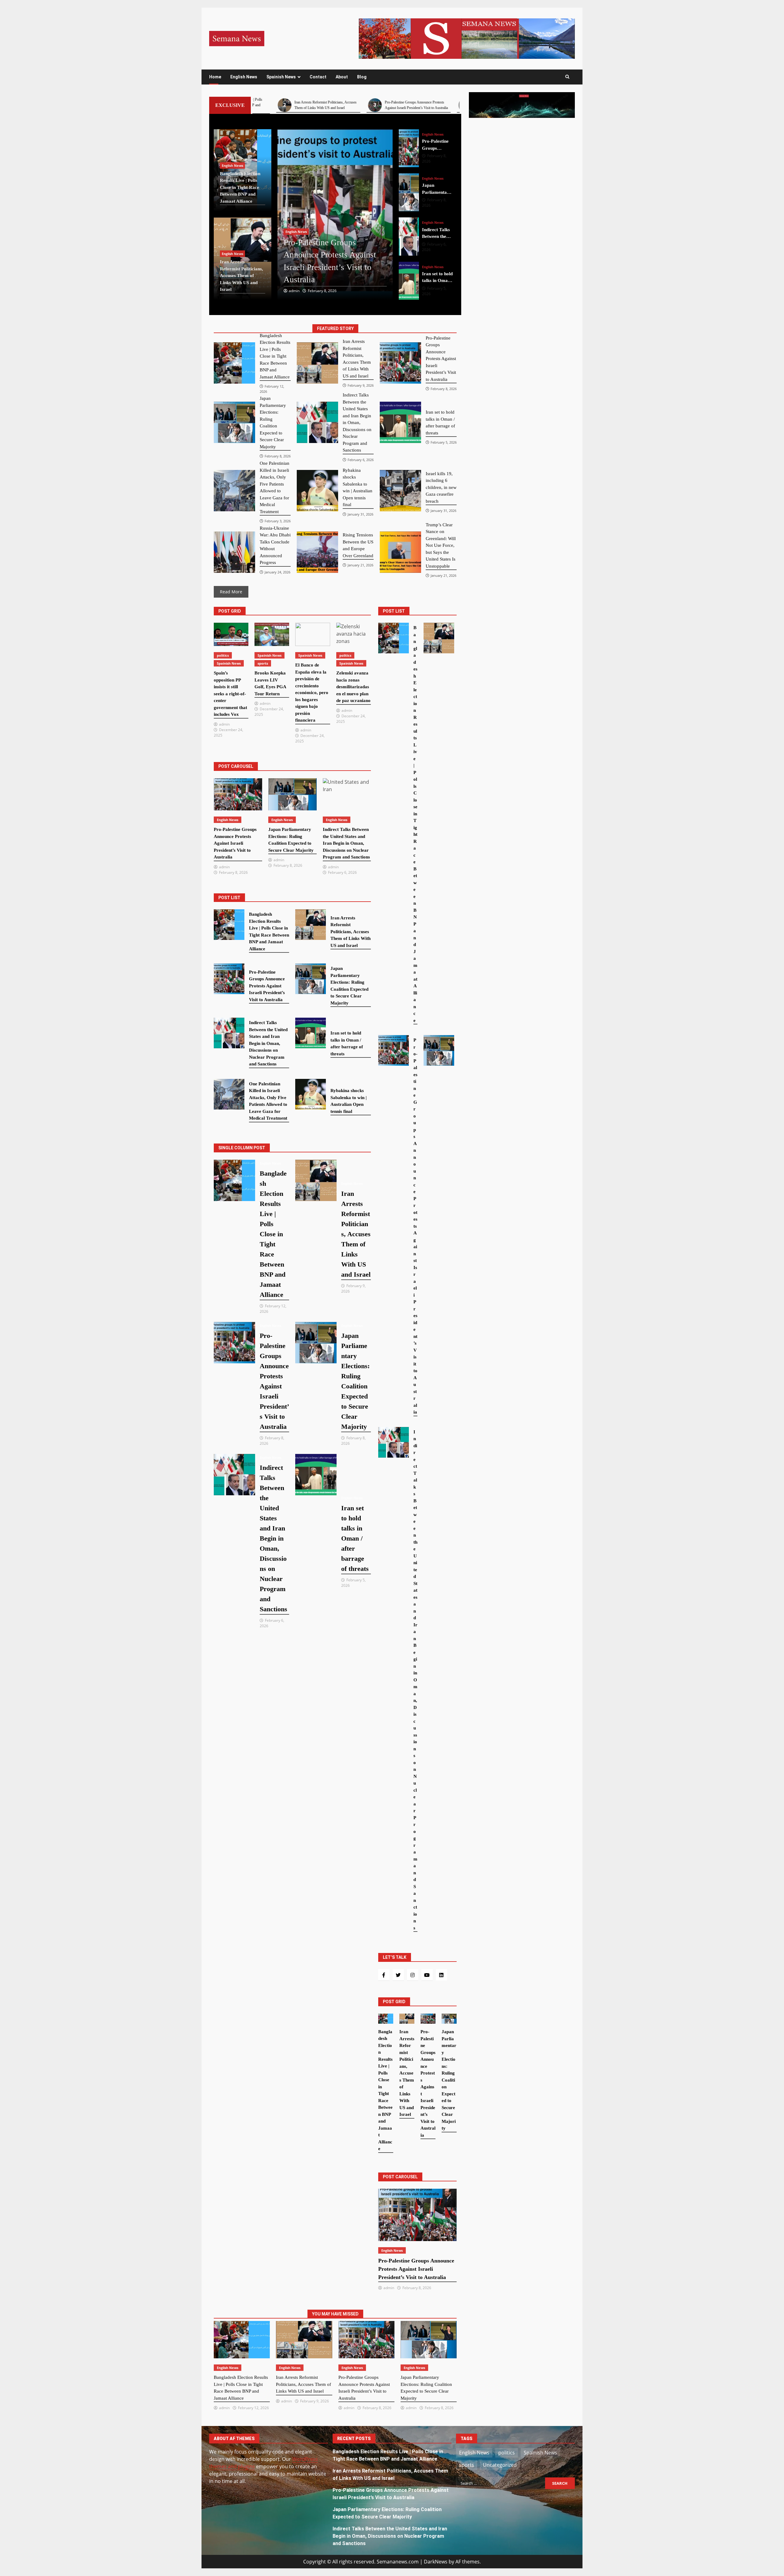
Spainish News (281, 77)
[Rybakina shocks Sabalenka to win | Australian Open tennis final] (317, 491)
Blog (362, 77)
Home (215, 77)
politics (223, 655)
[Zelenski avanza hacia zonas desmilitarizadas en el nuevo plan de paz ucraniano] (354, 634)
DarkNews (436, 2562)
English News (244, 77)
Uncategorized (500, 2465)
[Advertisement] (467, 38)
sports (263, 663)
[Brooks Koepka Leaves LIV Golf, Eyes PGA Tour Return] (272, 634)
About (342, 77)
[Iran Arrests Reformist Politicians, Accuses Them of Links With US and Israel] (317, 363)
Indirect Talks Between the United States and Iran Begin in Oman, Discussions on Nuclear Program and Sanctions (390, 2536)
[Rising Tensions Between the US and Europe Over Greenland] (317, 552)
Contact (318, 77)
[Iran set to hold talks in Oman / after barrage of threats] (409, 237)
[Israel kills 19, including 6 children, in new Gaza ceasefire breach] (400, 491)
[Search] (567, 77)
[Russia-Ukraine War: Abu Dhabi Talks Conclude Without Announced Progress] (234, 552)
